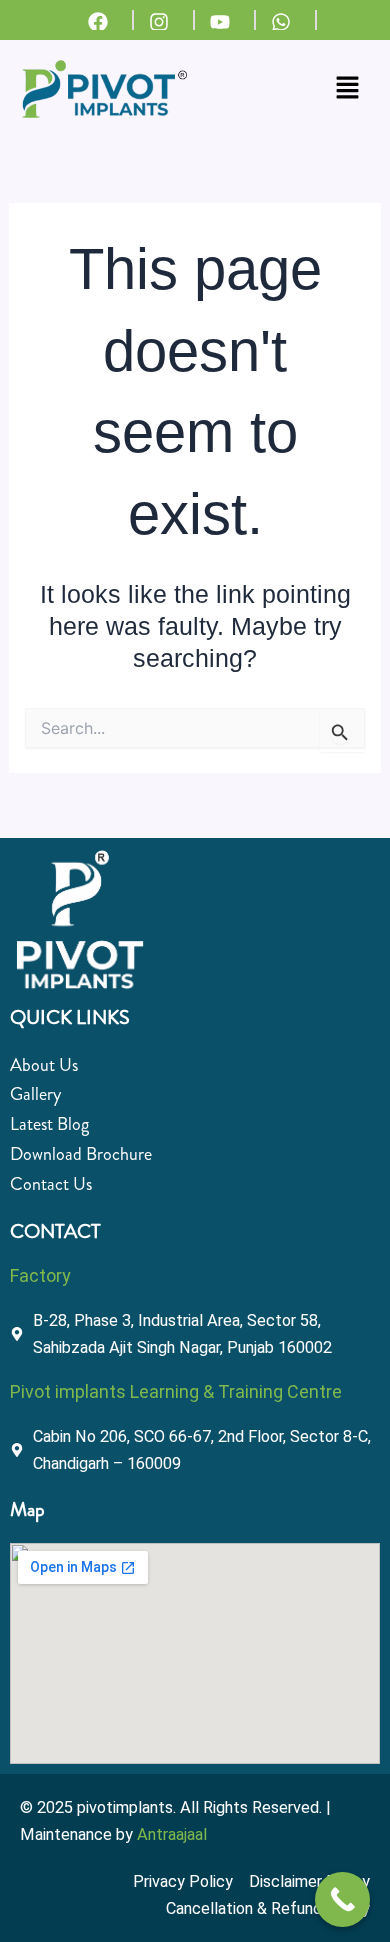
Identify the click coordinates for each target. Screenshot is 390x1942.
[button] (348, 88)
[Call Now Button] (342, 1899)
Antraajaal (172, 1834)
